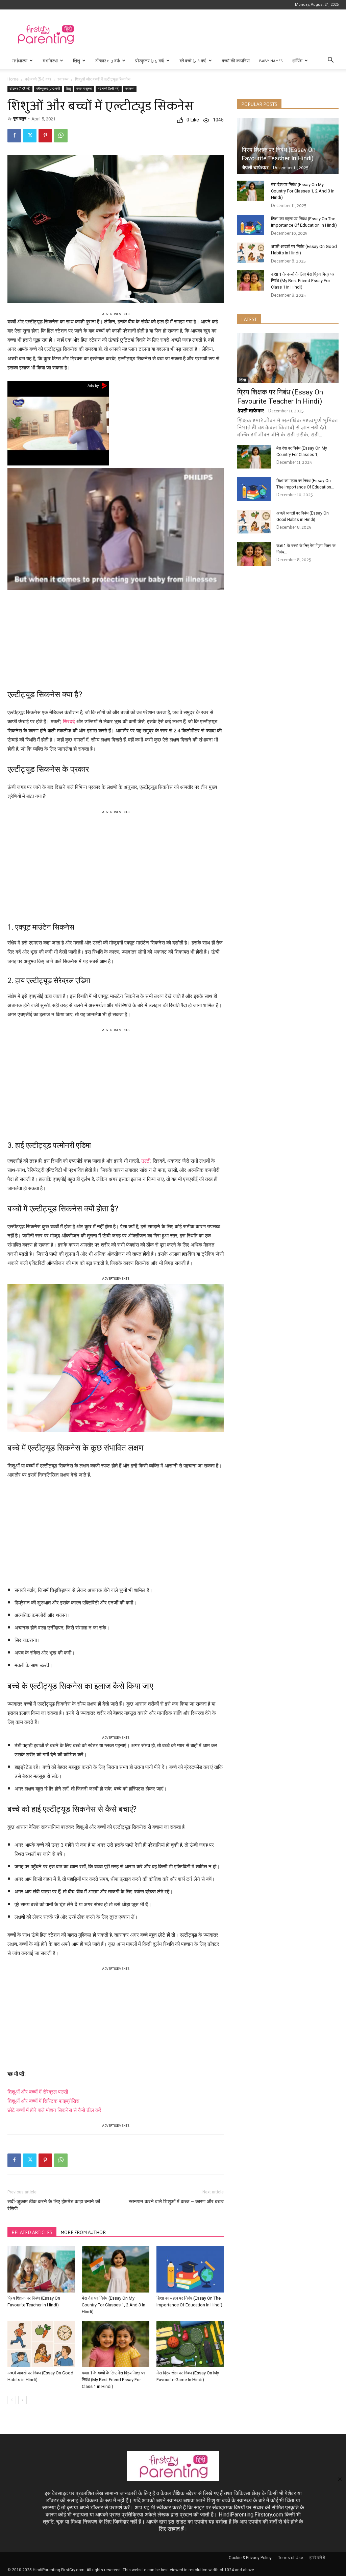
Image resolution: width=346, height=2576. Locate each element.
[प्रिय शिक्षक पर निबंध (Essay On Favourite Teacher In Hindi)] (41, 2269)
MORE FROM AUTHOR (83, 2232)
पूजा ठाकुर (20, 119)
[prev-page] (12, 2400)
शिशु (77, 61)
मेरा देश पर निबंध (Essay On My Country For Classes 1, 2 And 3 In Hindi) (114, 2305)
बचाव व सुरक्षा (84, 88)
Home (13, 79)
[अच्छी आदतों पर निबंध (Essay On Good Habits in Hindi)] (41, 2344)
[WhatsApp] (61, 136)
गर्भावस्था (50, 61)
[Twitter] (30, 136)
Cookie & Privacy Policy (250, 2558)
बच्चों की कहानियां (236, 61)
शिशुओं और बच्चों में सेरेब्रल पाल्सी (38, 2092)
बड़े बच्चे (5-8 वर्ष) (193, 61)
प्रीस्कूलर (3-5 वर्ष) (150, 61)
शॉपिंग (297, 61)
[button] (330, 61)
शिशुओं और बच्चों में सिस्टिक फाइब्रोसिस (43, 2101)
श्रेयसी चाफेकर (255, 167)
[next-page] (22, 2400)
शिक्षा (243, 380)
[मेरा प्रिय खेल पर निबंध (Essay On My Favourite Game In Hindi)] (190, 2344)
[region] (116, 637)
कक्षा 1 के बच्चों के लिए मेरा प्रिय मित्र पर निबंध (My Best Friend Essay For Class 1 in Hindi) (114, 2380)
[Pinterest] (45, 136)
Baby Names (271, 61)
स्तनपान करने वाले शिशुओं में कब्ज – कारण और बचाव (176, 2202)
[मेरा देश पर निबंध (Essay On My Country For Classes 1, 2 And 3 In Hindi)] (115, 2269)
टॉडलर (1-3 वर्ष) (108, 61)
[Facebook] (14, 136)
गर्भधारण (20, 61)
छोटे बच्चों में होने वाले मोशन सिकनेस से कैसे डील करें (54, 2110)
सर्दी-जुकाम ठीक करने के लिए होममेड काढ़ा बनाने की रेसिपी (54, 2205)
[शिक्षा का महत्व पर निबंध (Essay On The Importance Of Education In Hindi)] (190, 2269)
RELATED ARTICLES (32, 2232)
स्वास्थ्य (63, 79)
